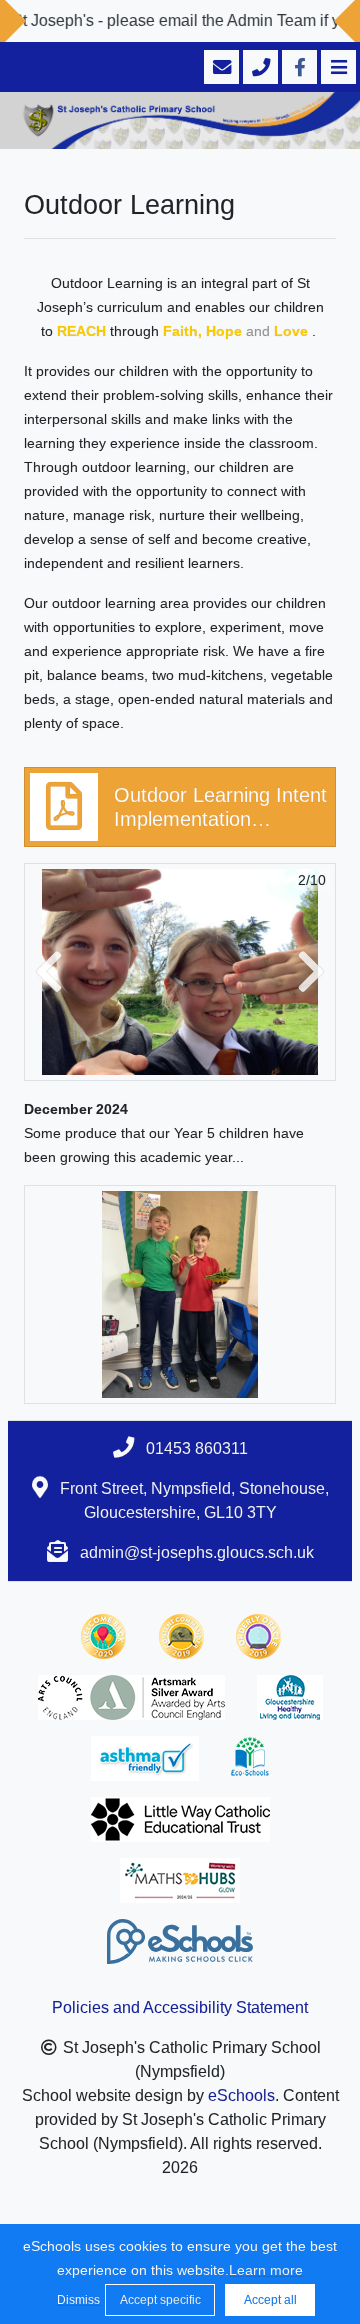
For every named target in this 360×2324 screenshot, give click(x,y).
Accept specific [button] (160, 2300)
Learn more (266, 2270)
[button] (49, 972)
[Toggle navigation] (336, 67)
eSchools (241, 2095)
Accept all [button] (270, 2300)
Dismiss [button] (76, 2300)
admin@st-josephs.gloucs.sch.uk (197, 1552)
